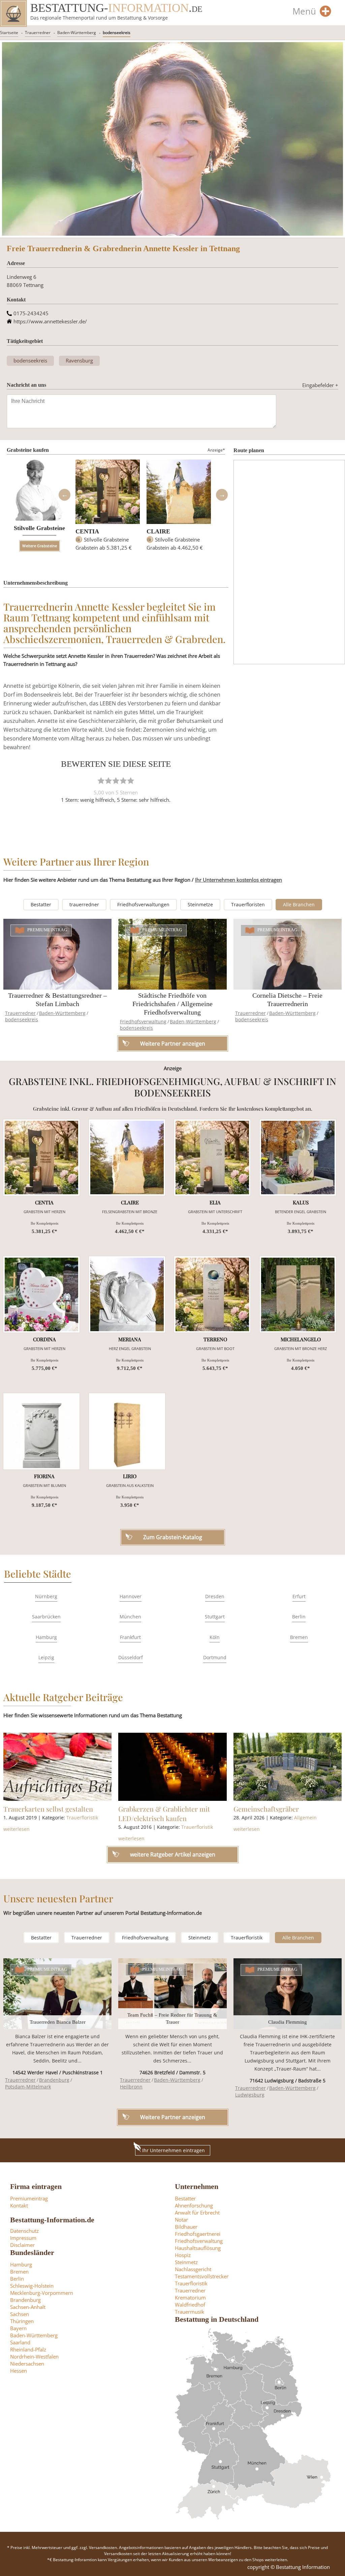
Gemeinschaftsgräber (266, 1809)
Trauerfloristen (248, 904)
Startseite (9, 33)
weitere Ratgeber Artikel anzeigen (173, 1854)
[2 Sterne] (108, 781)
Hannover (131, 1596)
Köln (215, 1637)
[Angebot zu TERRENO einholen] (212, 1294)
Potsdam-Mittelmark (28, 2087)
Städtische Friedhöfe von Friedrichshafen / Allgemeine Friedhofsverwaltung (172, 1004)
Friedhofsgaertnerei (198, 2234)
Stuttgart (215, 1617)
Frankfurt (130, 1637)
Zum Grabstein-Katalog (173, 1537)
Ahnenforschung (194, 2205)
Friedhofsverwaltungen (143, 904)
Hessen (19, 2371)
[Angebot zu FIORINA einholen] (41, 1431)
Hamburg (46, 1637)
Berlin (299, 1617)
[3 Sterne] (116, 781)
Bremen (299, 1637)
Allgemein (305, 1818)
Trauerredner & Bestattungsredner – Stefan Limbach (57, 1000)
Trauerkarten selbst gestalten (48, 1809)
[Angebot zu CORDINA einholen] (41, 1294)
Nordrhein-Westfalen (34, 2357)
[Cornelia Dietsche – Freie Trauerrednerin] (288, 954)
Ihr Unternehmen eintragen (174, 2150)
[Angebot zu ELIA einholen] (212, 1158)
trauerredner (84, 904)
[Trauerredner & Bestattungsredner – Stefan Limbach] (57, 954)
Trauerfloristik (82, 1818)
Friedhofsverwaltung (143, 1021)
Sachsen (20, 2314)
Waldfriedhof (190, 2305)
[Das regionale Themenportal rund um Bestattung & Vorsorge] (13, 13)
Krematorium (190, 2297)
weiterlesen (17, 1829)
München (130, 1617)
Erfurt (299, 1596)
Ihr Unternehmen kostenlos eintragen (239, 880)
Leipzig (46, 1657)
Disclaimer (22, 2245)
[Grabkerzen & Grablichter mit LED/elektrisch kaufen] (172, 1767)
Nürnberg (46, 1596)
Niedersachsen (27, 2364)
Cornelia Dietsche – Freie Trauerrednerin (287, 1000)
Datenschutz (24, 2231)
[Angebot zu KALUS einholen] (298, 1158)
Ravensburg (79, 360)
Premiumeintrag (47, 930)
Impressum (23, 2238)
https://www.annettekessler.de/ (50, 321)
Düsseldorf (131, 1657)
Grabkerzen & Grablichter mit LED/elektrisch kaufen (164, 1813)
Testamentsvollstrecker (202, 2276)
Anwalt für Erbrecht (197, 2213)
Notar (181, 2220)
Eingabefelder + (320, 385)
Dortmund (215, 1657)
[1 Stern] (101, 781)
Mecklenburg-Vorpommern (42, 2293)
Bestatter (41, 904)
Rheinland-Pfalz (28, 2349)
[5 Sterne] (131, 781)
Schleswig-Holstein (32, 2286)
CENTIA (87, 531)
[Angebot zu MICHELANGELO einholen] (298, 1294)
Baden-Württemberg (77, 33)
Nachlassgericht (193, 2269)
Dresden (215, 1596)
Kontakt (19, 2205)
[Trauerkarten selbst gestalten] (57, 1767)
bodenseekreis (117, 33)
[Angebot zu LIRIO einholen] (127, 1431)
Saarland (20, 2342)
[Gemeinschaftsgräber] (288, 1767)
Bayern (18, 2328)
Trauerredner (38, 33)
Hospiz (183, 2255)
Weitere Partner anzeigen (173, 2117)
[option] (108, 508)
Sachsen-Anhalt (28, 2307)
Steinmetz (200, 1938)
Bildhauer (186, 2227)
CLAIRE (158, 531)
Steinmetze (200, 904)
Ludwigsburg (250, 2095)
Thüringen (22, 2321)
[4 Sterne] (123, 781)
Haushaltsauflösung (198, 2248)
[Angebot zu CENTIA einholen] (41, 1158)
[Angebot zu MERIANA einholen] (127, 1294)
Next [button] (222, 495)
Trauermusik (190, 2312)
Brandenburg (54, 2080)
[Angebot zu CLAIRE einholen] (127, 1158)
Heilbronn (131, 2087)
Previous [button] (64, 495)
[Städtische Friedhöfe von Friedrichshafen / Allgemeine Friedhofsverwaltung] (172, 954)
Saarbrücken (46, 1617)
